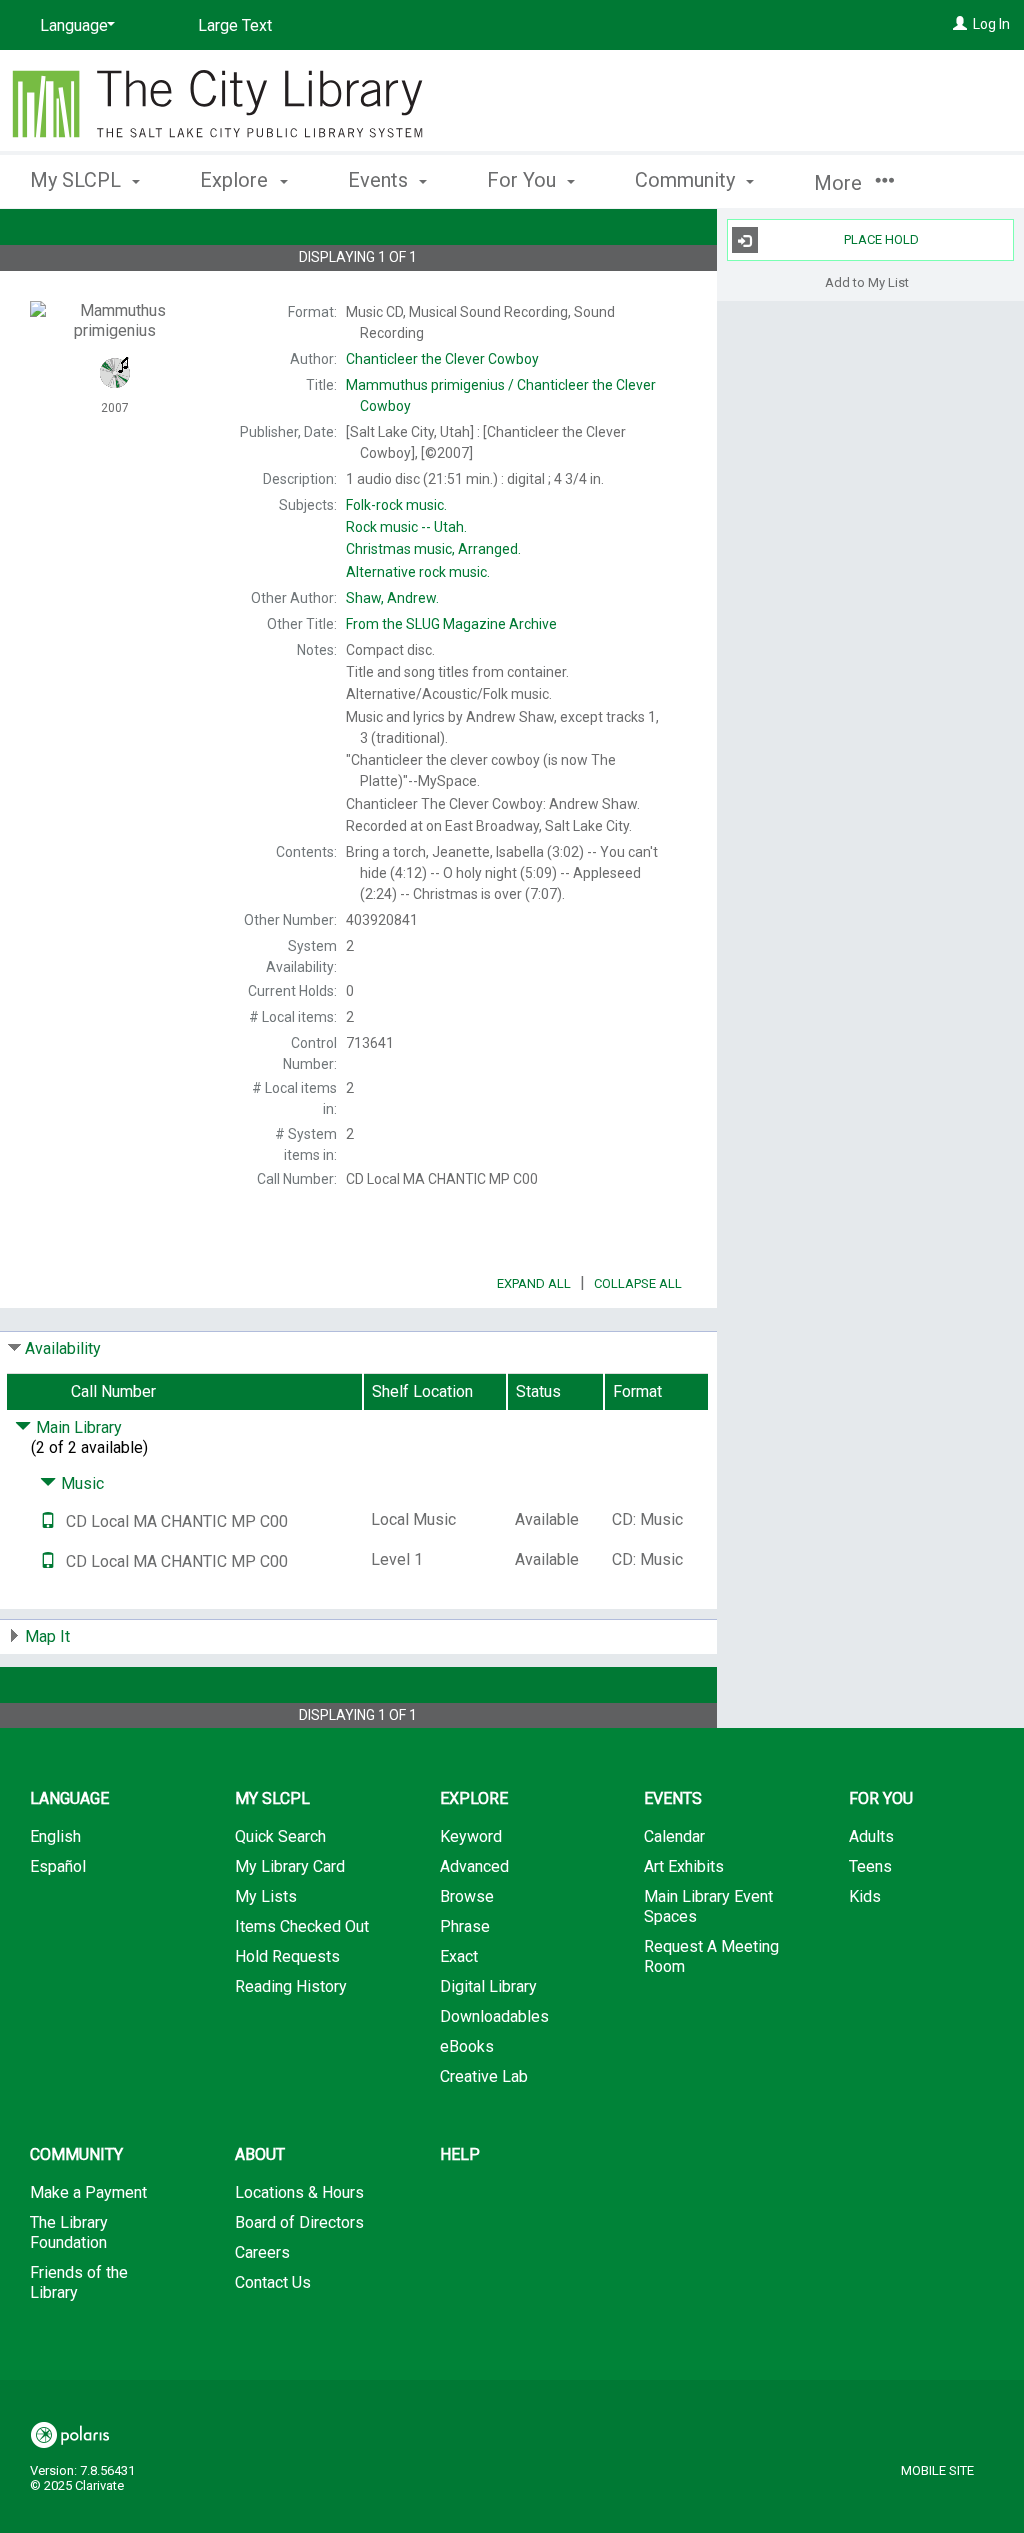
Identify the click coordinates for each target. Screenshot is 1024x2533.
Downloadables (494, 2016)
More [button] (840, 183)
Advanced (474, 1866)
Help (460, 2154)
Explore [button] (236, 180)
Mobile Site (937, 2470)
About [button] (260, 2154)
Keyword (471, 1836)
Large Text (235, 25)
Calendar (674, 1836)
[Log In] (960, 24)
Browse (467, 1896)
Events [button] (380, 180)
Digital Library (488, 1986)
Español (58, 1866)
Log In (991, 24)
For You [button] (524, 180)
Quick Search (280, 1836)
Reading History (291, 1986)
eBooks (467, 2046)
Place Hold (881, 239)
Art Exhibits (684, 1866)
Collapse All (638, 1283)
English (55, 1836)
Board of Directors (299, 2222)
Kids (865, 1896)
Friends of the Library (79, 2282)
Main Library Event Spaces (708, 1906)
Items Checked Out (302, 1926)
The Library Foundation (69, 2232)
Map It (47, 1636)
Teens (870, 1866)
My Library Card (290, 1866)
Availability (63, 1348)
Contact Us (273, 2282)
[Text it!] (48, 1521)
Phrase (465, 1926)
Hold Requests (287, 1956)
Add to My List (867, 281)
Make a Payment (88, 2192)
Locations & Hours (299, 2192)
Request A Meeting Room (711, 1956)
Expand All (534, 1283)
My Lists (266, 1896)
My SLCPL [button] (78, 180)
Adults (871, 1836)
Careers (262, 2252)
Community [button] (687, 180)
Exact (459, 1956)
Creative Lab (484, 2076)
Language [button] (69, 1798)
